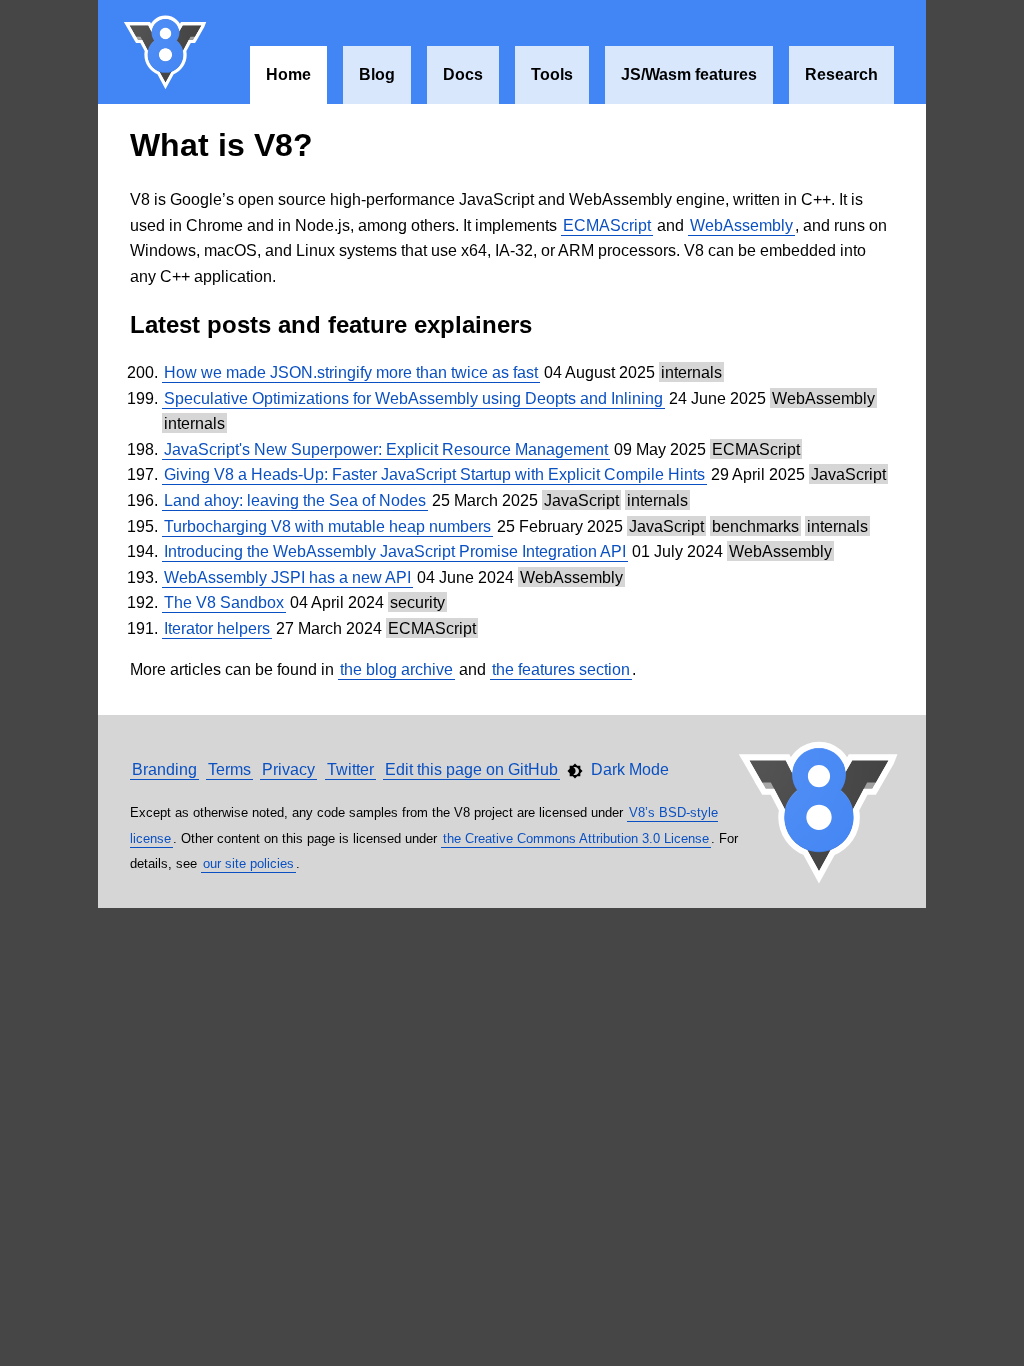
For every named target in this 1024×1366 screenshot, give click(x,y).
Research (841, 74)
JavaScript (848, 474)
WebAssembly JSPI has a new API (287, 577)
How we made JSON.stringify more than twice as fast (351, 372)
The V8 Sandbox (224, 602)
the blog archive (396, 669)
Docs (463, 74)
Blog (377, 74)
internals (691, 372)
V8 (166, 52)
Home (288, 74)
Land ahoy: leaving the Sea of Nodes (295, 500)
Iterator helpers (217, 628)
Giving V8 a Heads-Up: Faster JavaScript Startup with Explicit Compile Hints (434, 474)
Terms (229, 769)
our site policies (248, 863)
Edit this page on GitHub (471, 769)
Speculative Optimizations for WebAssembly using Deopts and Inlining (413, 398)
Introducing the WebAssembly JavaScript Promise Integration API (395, 551)
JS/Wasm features (689, 74)
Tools (552, 74)
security (417, 602)
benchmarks (755, 526)
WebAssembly (741, 225)
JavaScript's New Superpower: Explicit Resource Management (386, 449)
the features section (561, 669)
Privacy (288, 769)
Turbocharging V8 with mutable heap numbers (327, 526)
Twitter (350, 769)
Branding (164, 769)
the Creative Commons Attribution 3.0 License (576, 838)
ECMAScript (607, 225)
